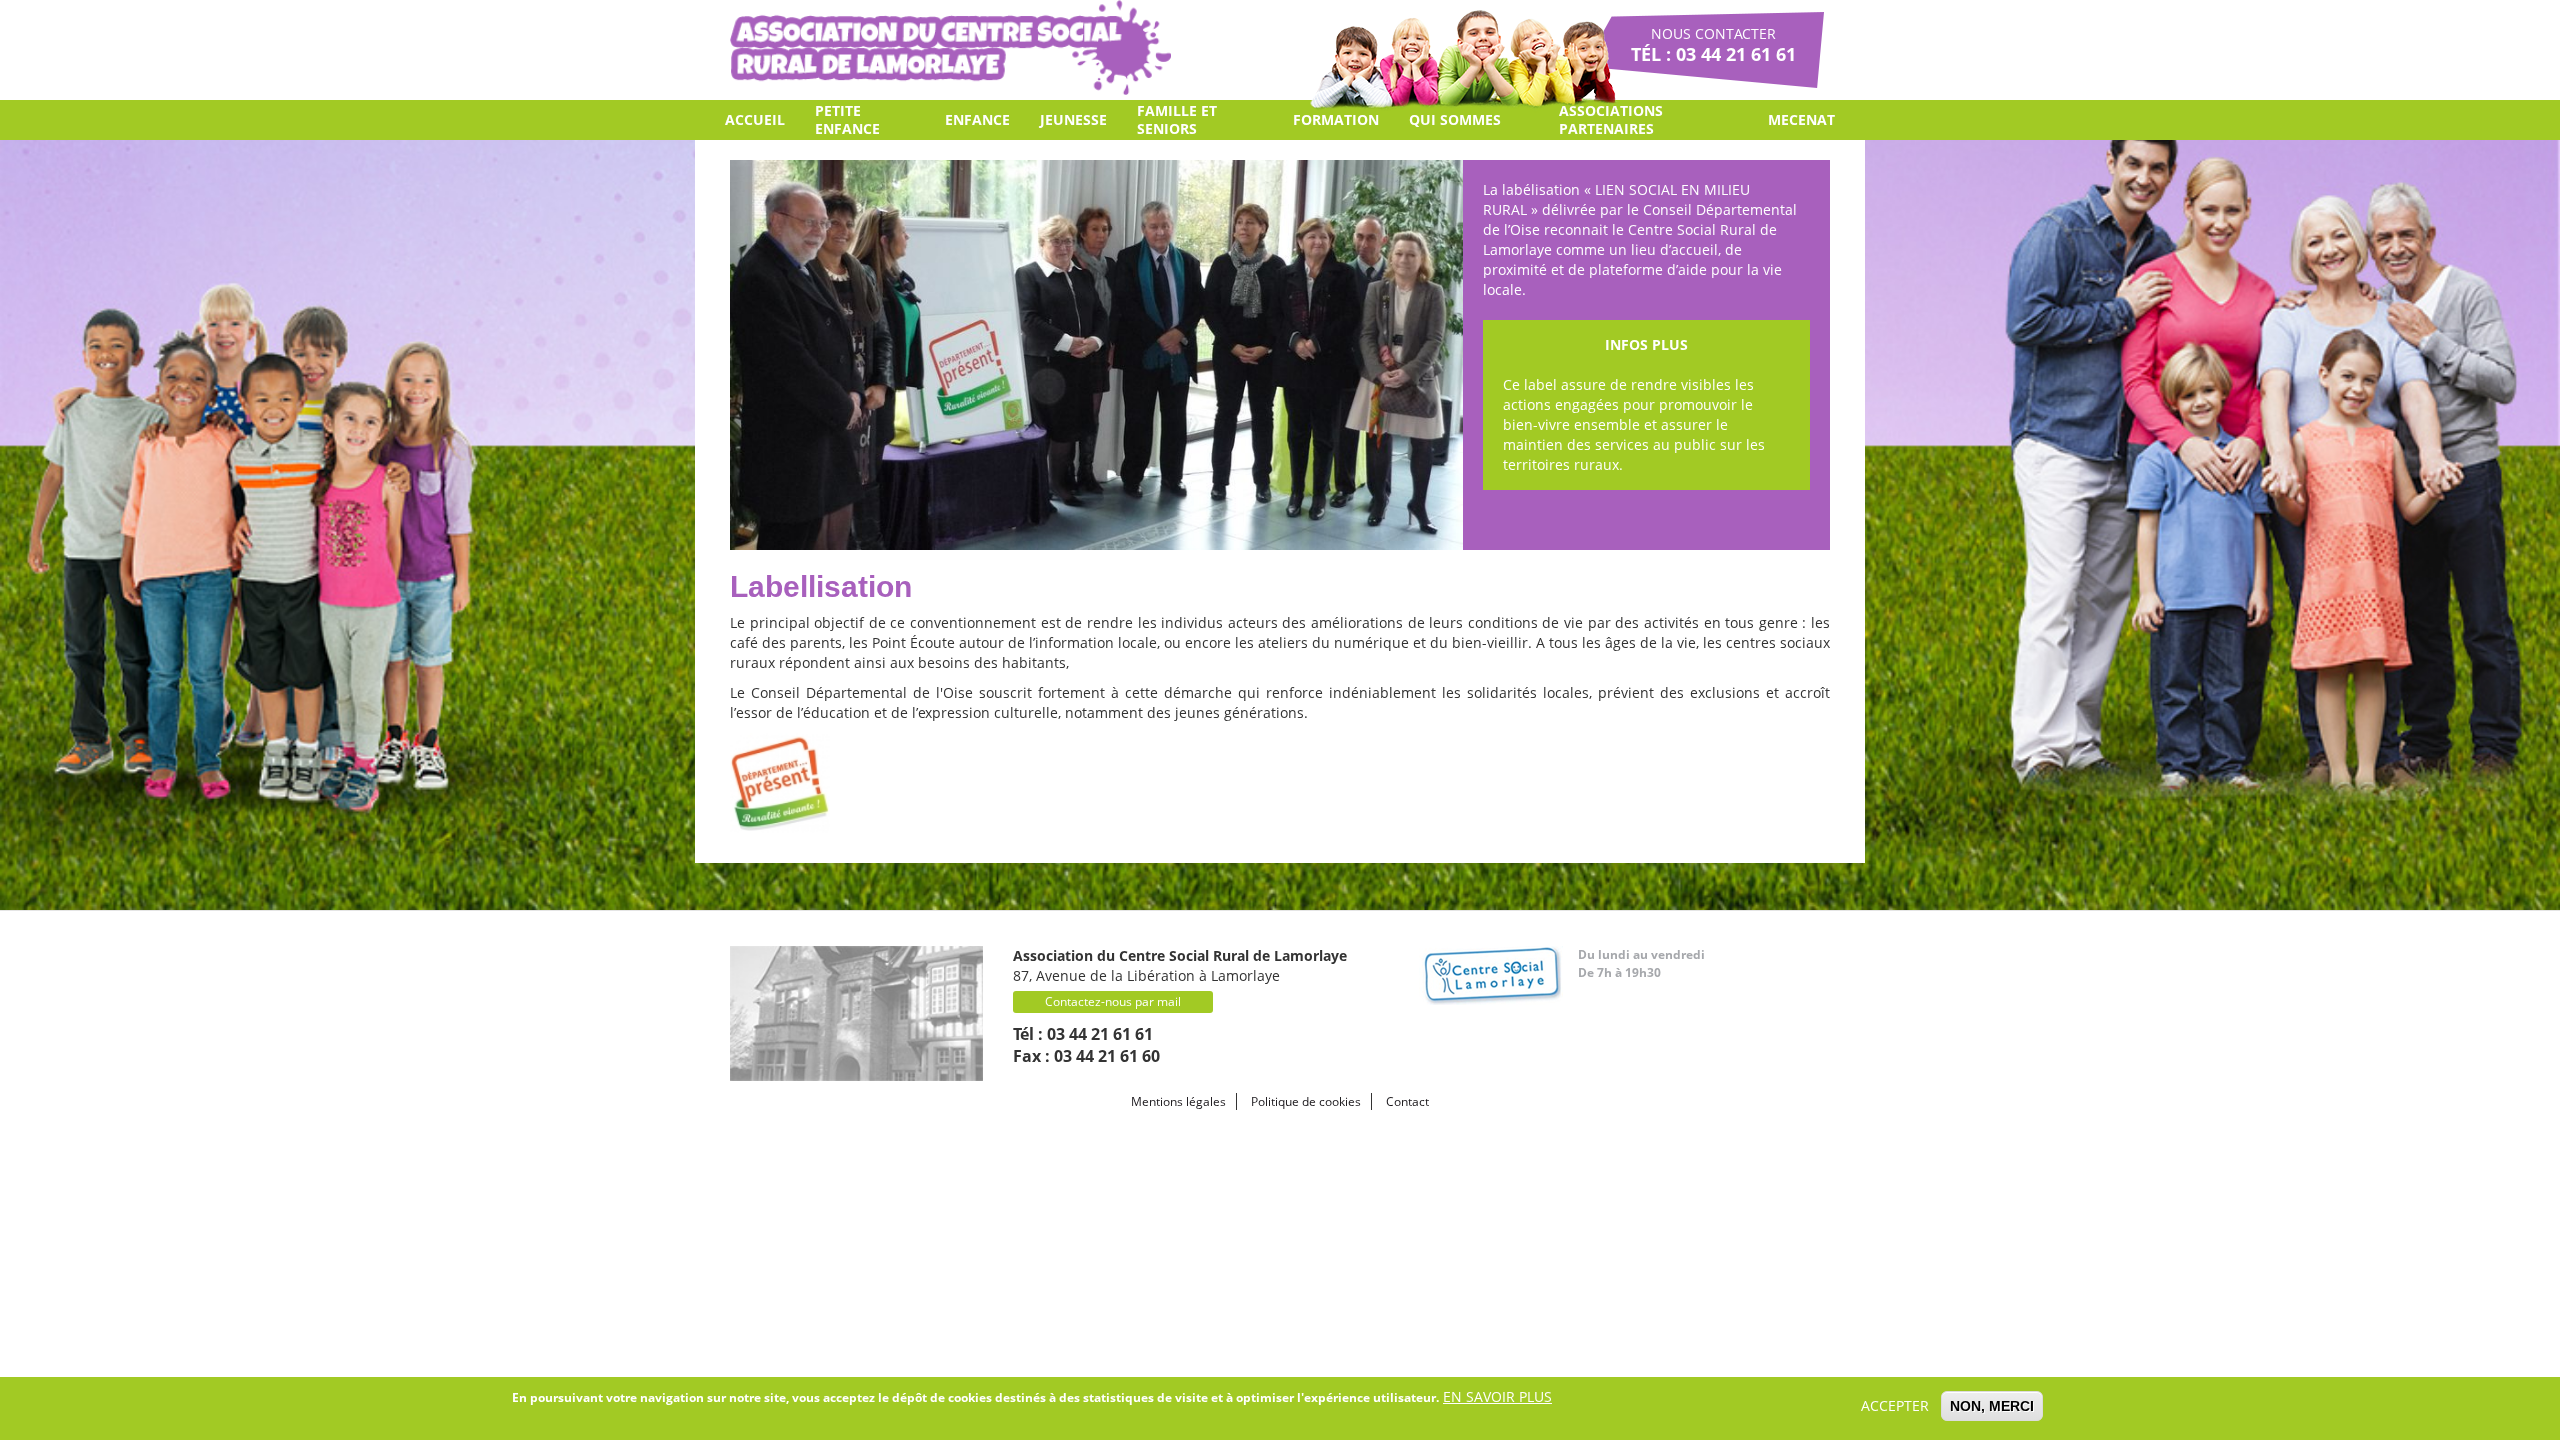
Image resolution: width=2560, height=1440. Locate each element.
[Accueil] (950, 47)
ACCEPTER (1895, 1405)
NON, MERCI (1992, 1406)
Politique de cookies (1306, 1101)
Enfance (977, 119)
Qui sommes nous (1455, 125)
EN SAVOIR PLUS (1497, 1396)
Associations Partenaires (1611, 119)
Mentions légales (1178, 1101)
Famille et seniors (1177, 119)
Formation (1336, 119)
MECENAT (1801, 119)
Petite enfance (847, 119)
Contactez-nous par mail (1113, 1001)
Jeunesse (1073, 119)
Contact (1407, 1101)
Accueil (755, 119)
